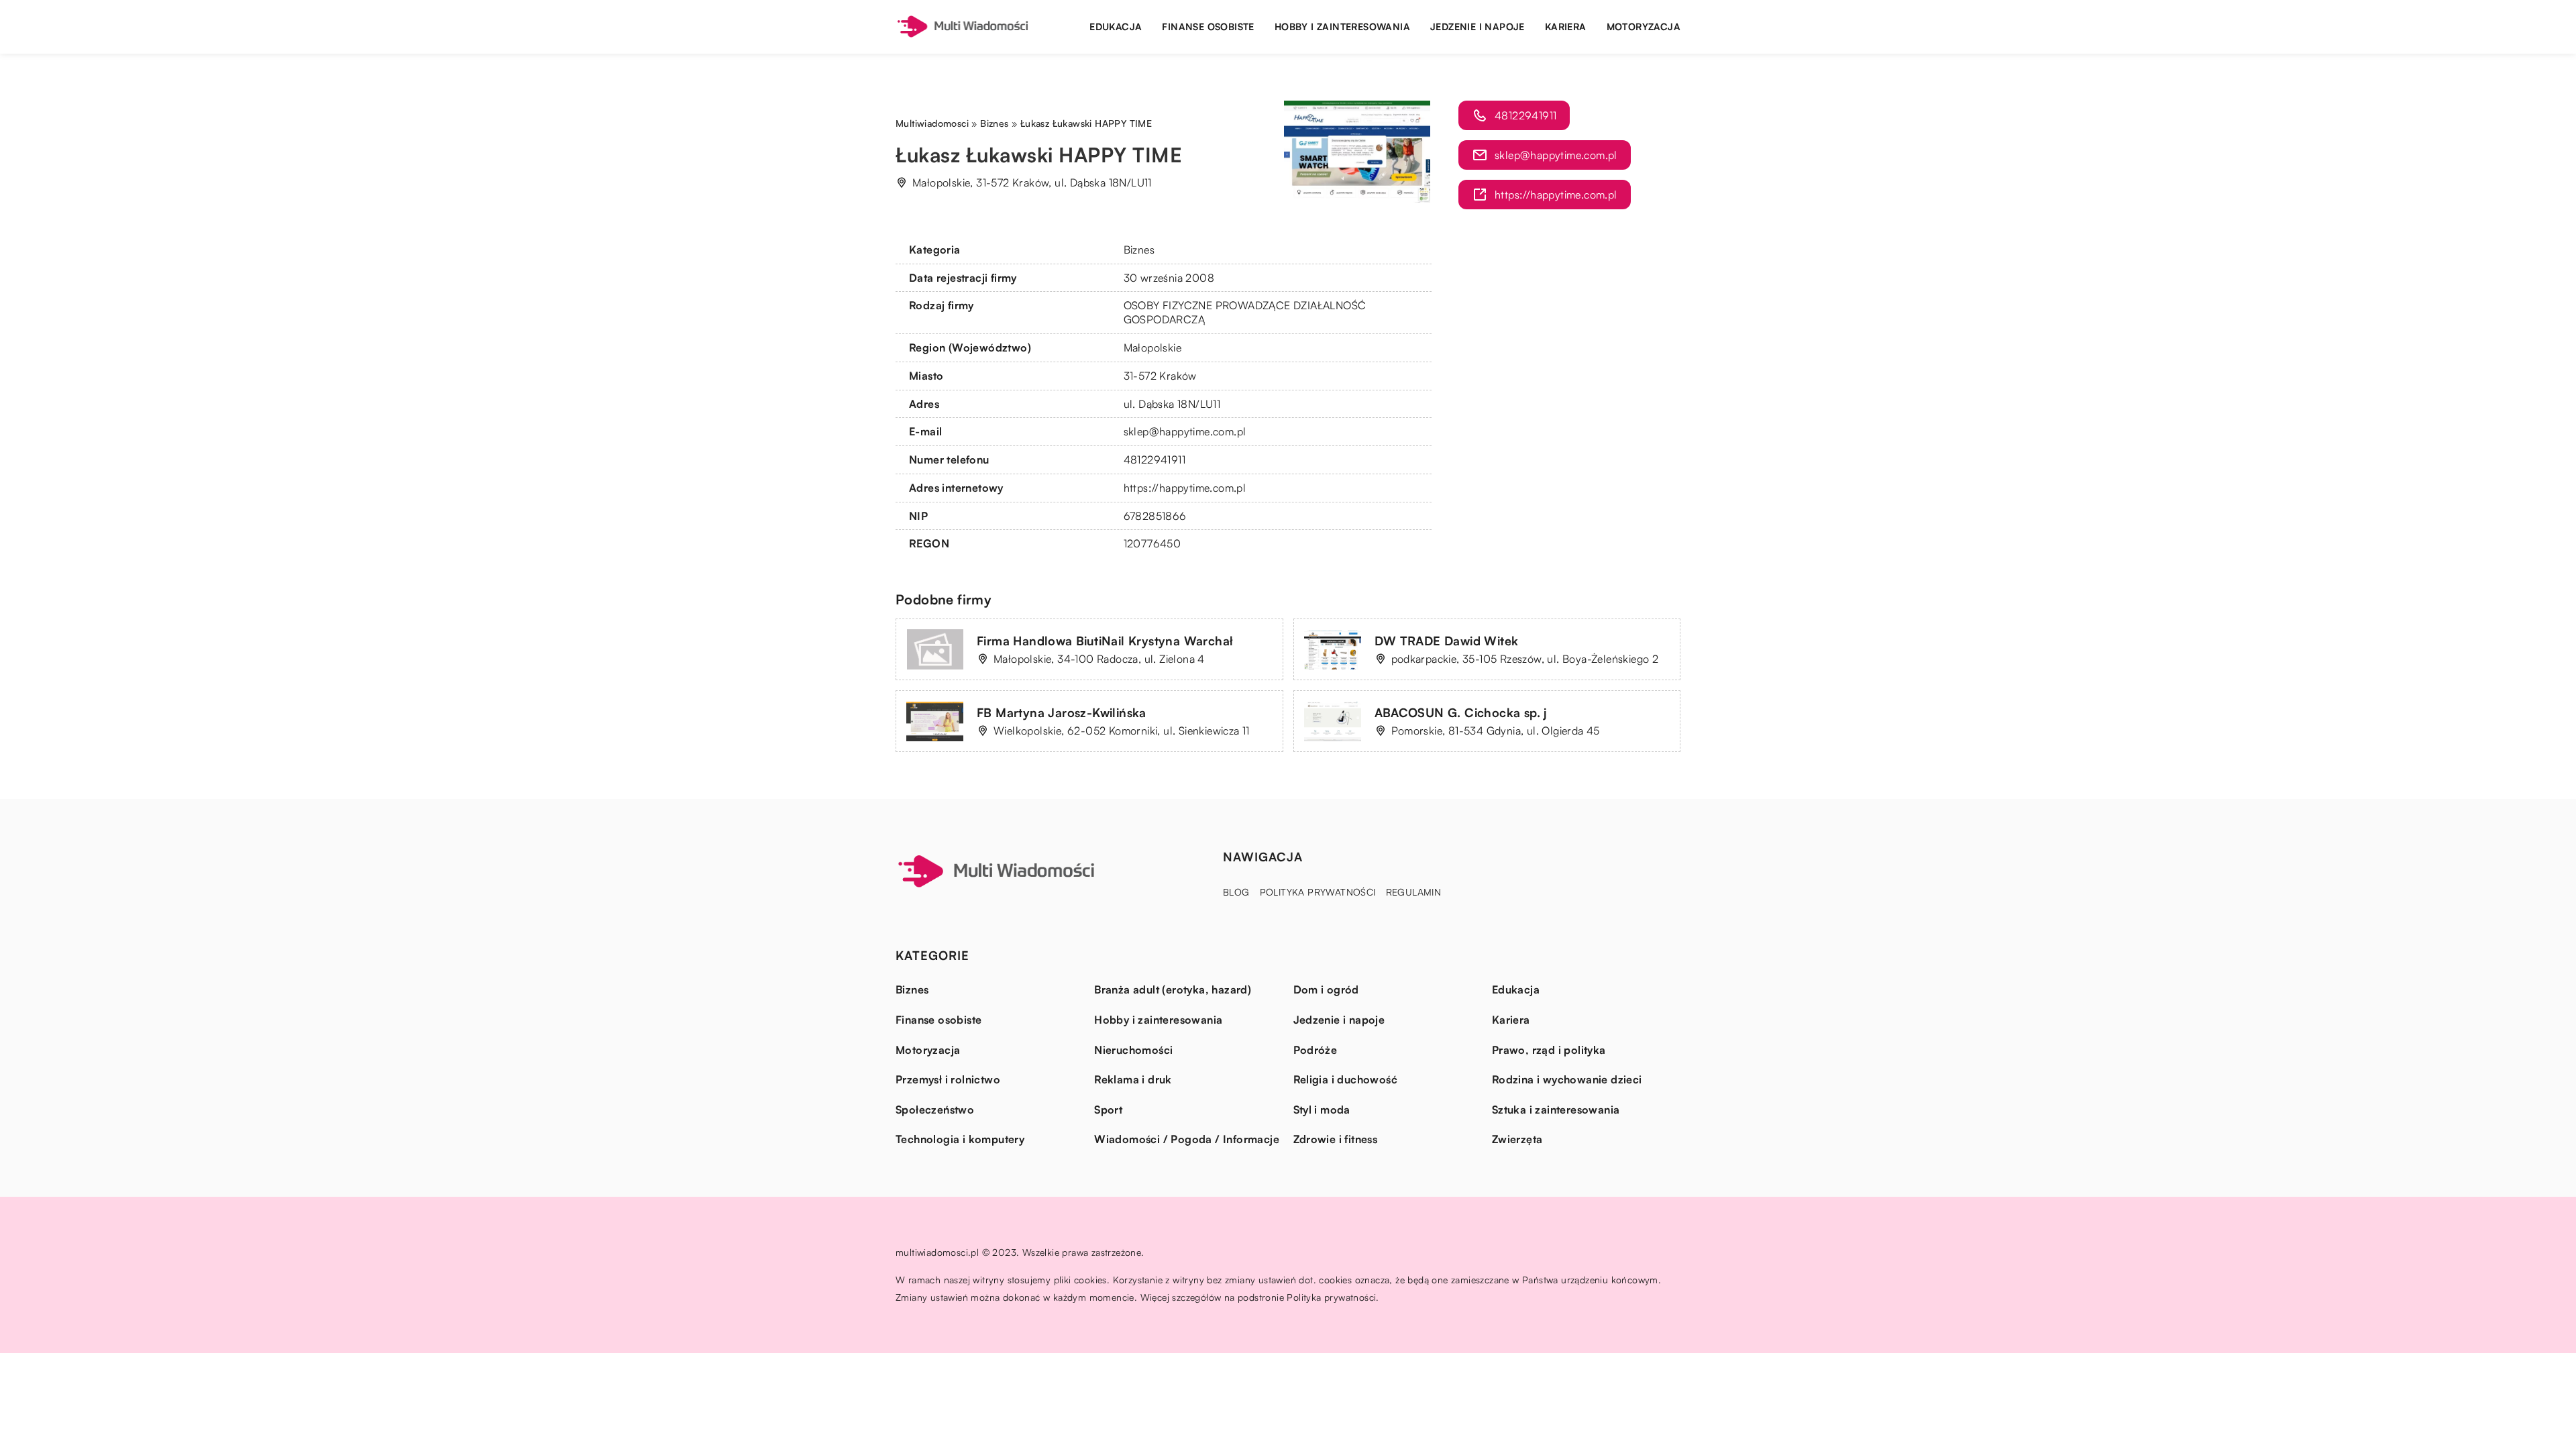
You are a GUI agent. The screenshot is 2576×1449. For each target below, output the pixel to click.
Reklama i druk (1133, 1079)
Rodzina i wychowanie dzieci (1567, 1079)
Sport (1108, 1110)
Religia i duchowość (1346, 1079)
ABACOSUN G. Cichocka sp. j (1461, 712)
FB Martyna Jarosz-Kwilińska (1062, 712)
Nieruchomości (1133, 1050)
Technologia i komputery (960, 1139)
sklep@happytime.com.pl (1185, 431)
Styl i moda (1322, 1110)
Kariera (1566, 26)
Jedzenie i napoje (1478, 26)
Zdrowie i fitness (1336, 1139)
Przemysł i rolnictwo (948, 1079)
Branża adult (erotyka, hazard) (1173, 989)
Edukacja (1116, 26)
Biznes (1139, 250)
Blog (1236, 892)
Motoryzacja (1644, 26)
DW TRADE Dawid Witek (1447, 641)
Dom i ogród (1326, 989)
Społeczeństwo (935, 1110)
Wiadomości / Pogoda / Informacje (1187, 1139)
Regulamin (1414, 892)
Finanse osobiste (1208, 26)
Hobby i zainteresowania (1342, 26)
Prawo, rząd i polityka (1549, 1050)
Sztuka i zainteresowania (1556, 1110)
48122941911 (1155, 460)
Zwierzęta (1517, 1139)
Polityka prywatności (1318, 892)
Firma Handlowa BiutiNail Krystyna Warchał (1105, 641)
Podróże (1316, 1050)
